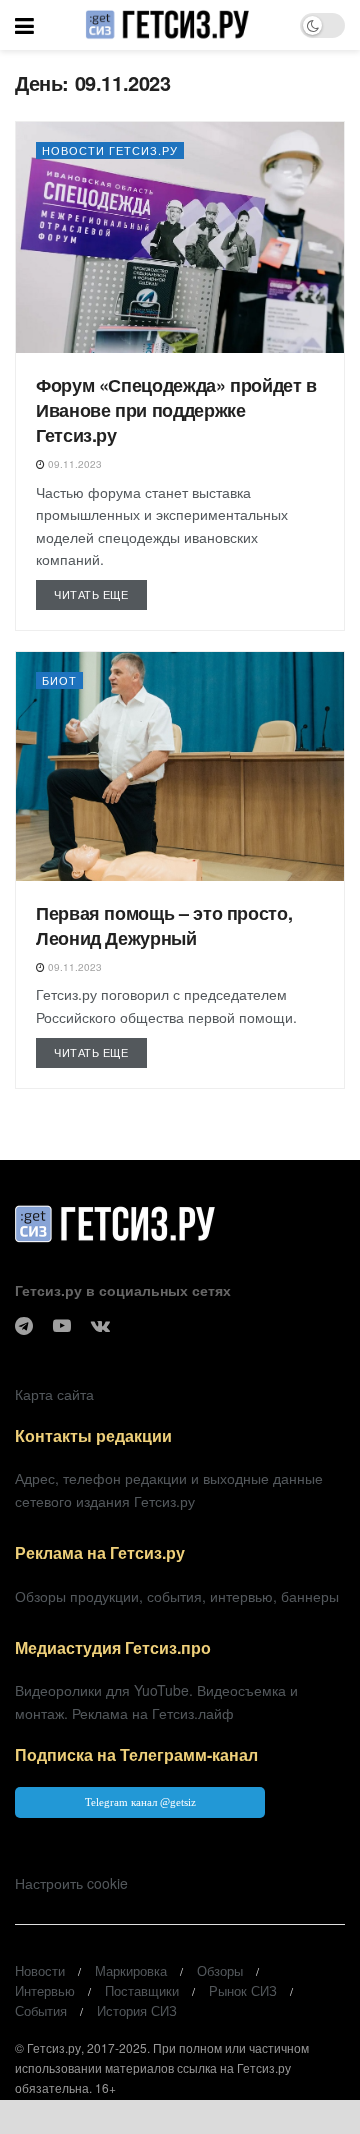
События (41, 2010)
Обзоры (220, 1970)
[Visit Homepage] (166, 25)
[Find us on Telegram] (24, 1326)
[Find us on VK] (100, 1326)
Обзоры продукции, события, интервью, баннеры (177, 1596)
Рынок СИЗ (243, 1990)
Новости (40, 1970)
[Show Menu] (24, 25)
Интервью (45, 1990)
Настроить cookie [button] (71, 1883)
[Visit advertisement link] (180, 2117)
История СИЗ (137, 2010)
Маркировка (131, 1970)
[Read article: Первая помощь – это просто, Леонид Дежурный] (180, 766)
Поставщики (142, 1990)
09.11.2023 (73, 464)
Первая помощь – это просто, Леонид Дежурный (164, 925)
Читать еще (100, 593)
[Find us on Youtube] (62, 1326)
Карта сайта (54, 1394)
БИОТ (59, 680)
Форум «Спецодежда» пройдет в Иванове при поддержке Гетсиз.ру (176, 410)
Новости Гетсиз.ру (110, 150)
